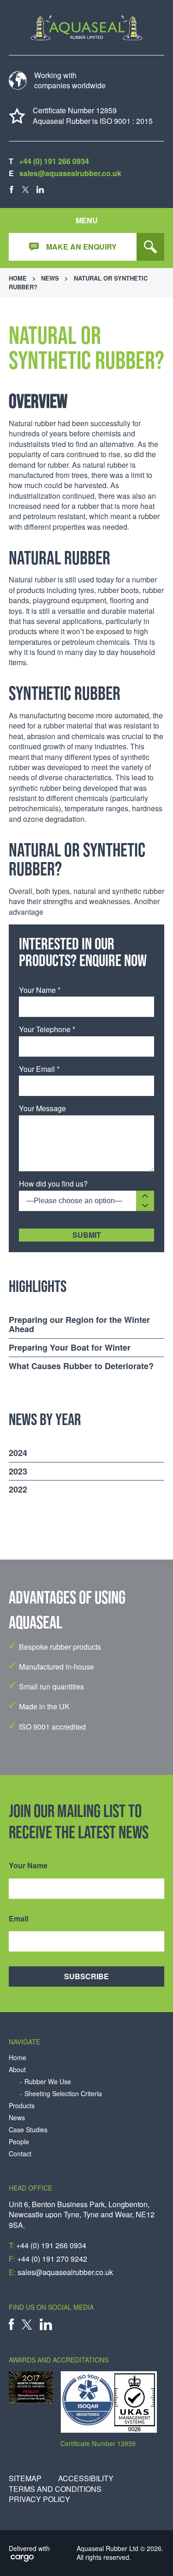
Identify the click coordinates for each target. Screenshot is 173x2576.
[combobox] (86, 1201)
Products (22, 2106)
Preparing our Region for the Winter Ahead (79, 1325)
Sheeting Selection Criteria (63, 2094)
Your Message (42, 1108)
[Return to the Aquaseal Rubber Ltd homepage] (87, 28)
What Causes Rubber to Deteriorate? (81, 1366)
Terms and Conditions (55, 2489)
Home (18, 278)
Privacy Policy (39, 2499)
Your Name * (40, 990)
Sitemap (25, 2478)
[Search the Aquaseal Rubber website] (150, 247)
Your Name (28, 1866)
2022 (18, 1489)
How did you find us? (53, 1184)
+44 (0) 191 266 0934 (54, 161)
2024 (18, 1453)
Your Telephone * (47, 1029)
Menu (87, 220)
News (50, 278)
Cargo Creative (22, 2559)
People (19, 2142)
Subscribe (86, 1976)
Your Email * (39, 1069)
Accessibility (86, 2478)
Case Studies (28, 2130)
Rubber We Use (48, 2082)
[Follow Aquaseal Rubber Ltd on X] (25, 190)
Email (18, 1919)
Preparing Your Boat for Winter (70, 1347)
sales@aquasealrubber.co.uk (70, 173)
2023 (18, 1471)
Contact (20, 2154)
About (17, 2070)
